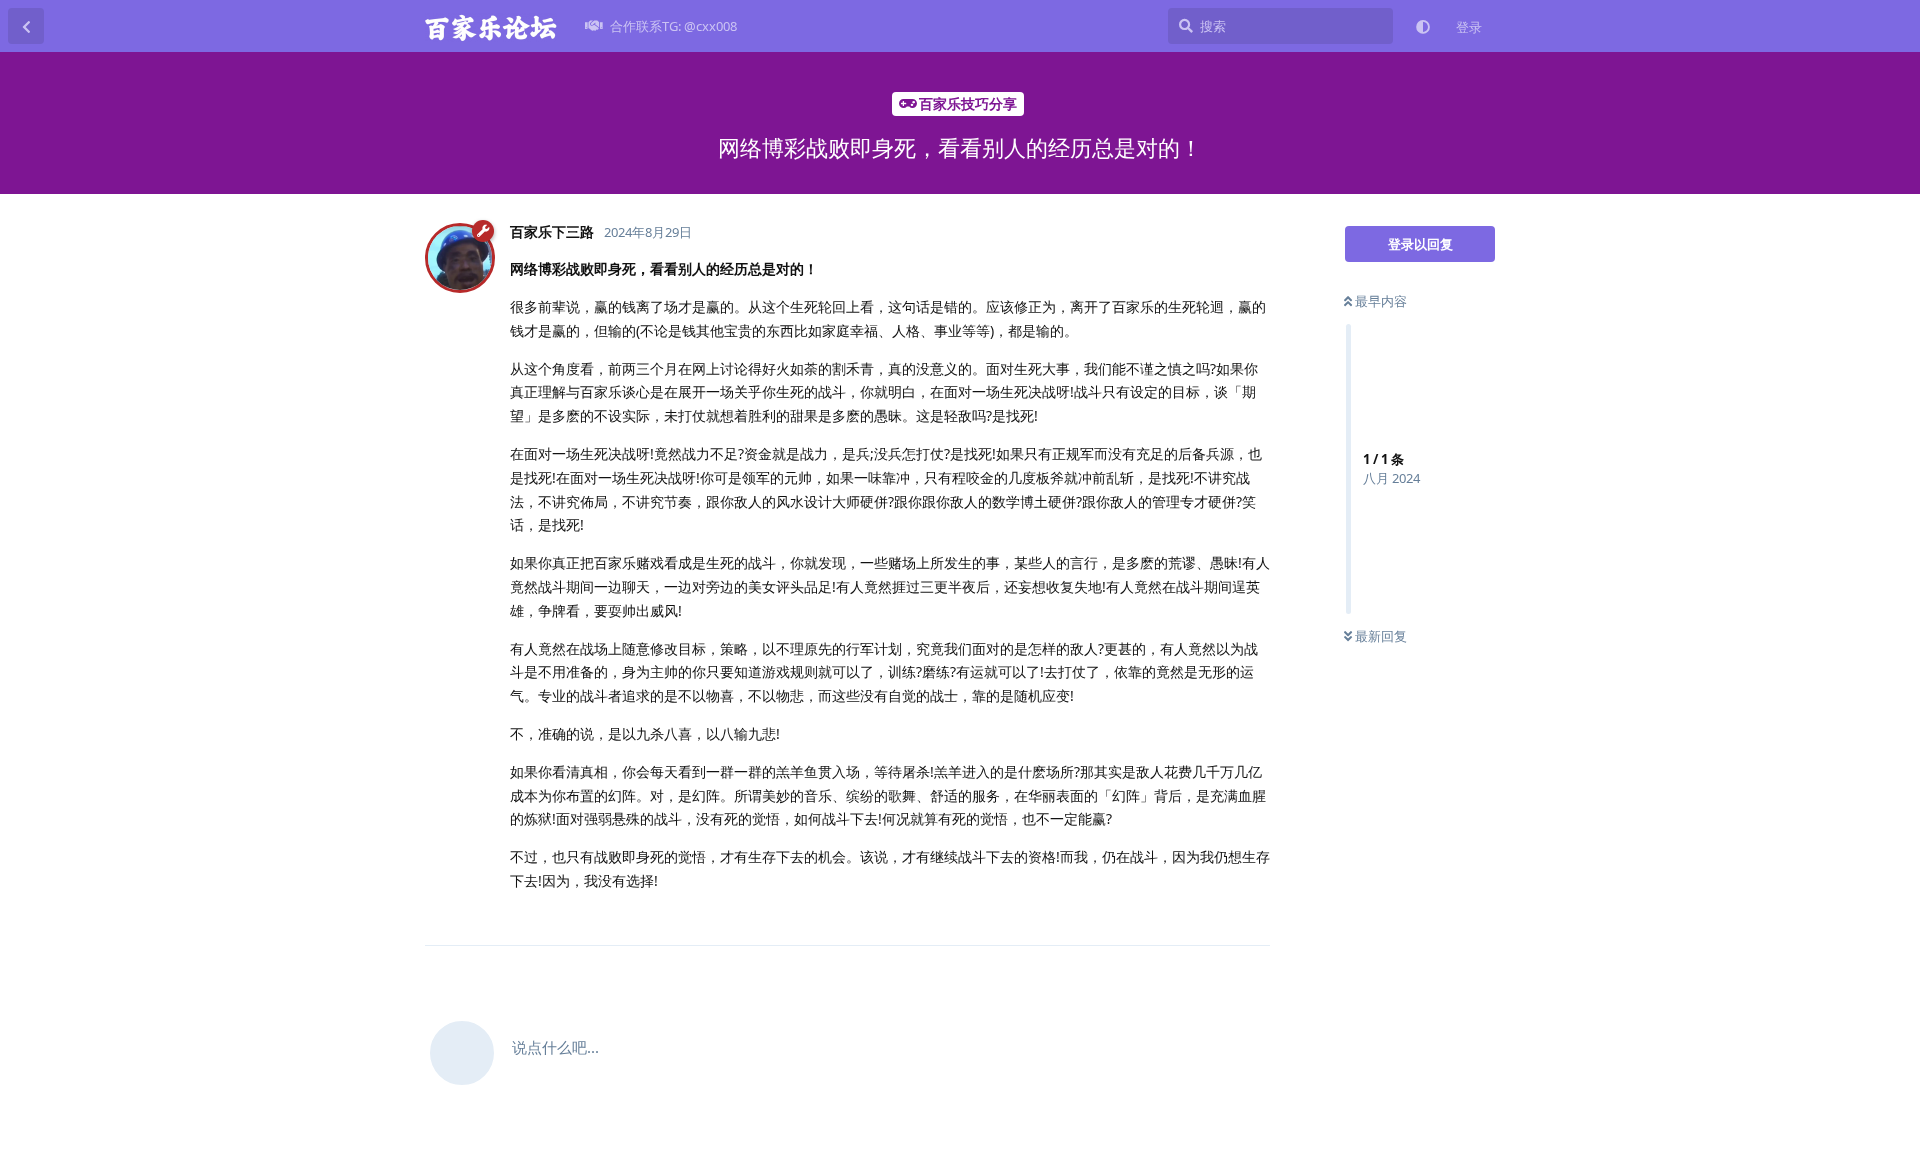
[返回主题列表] (26, 26)
